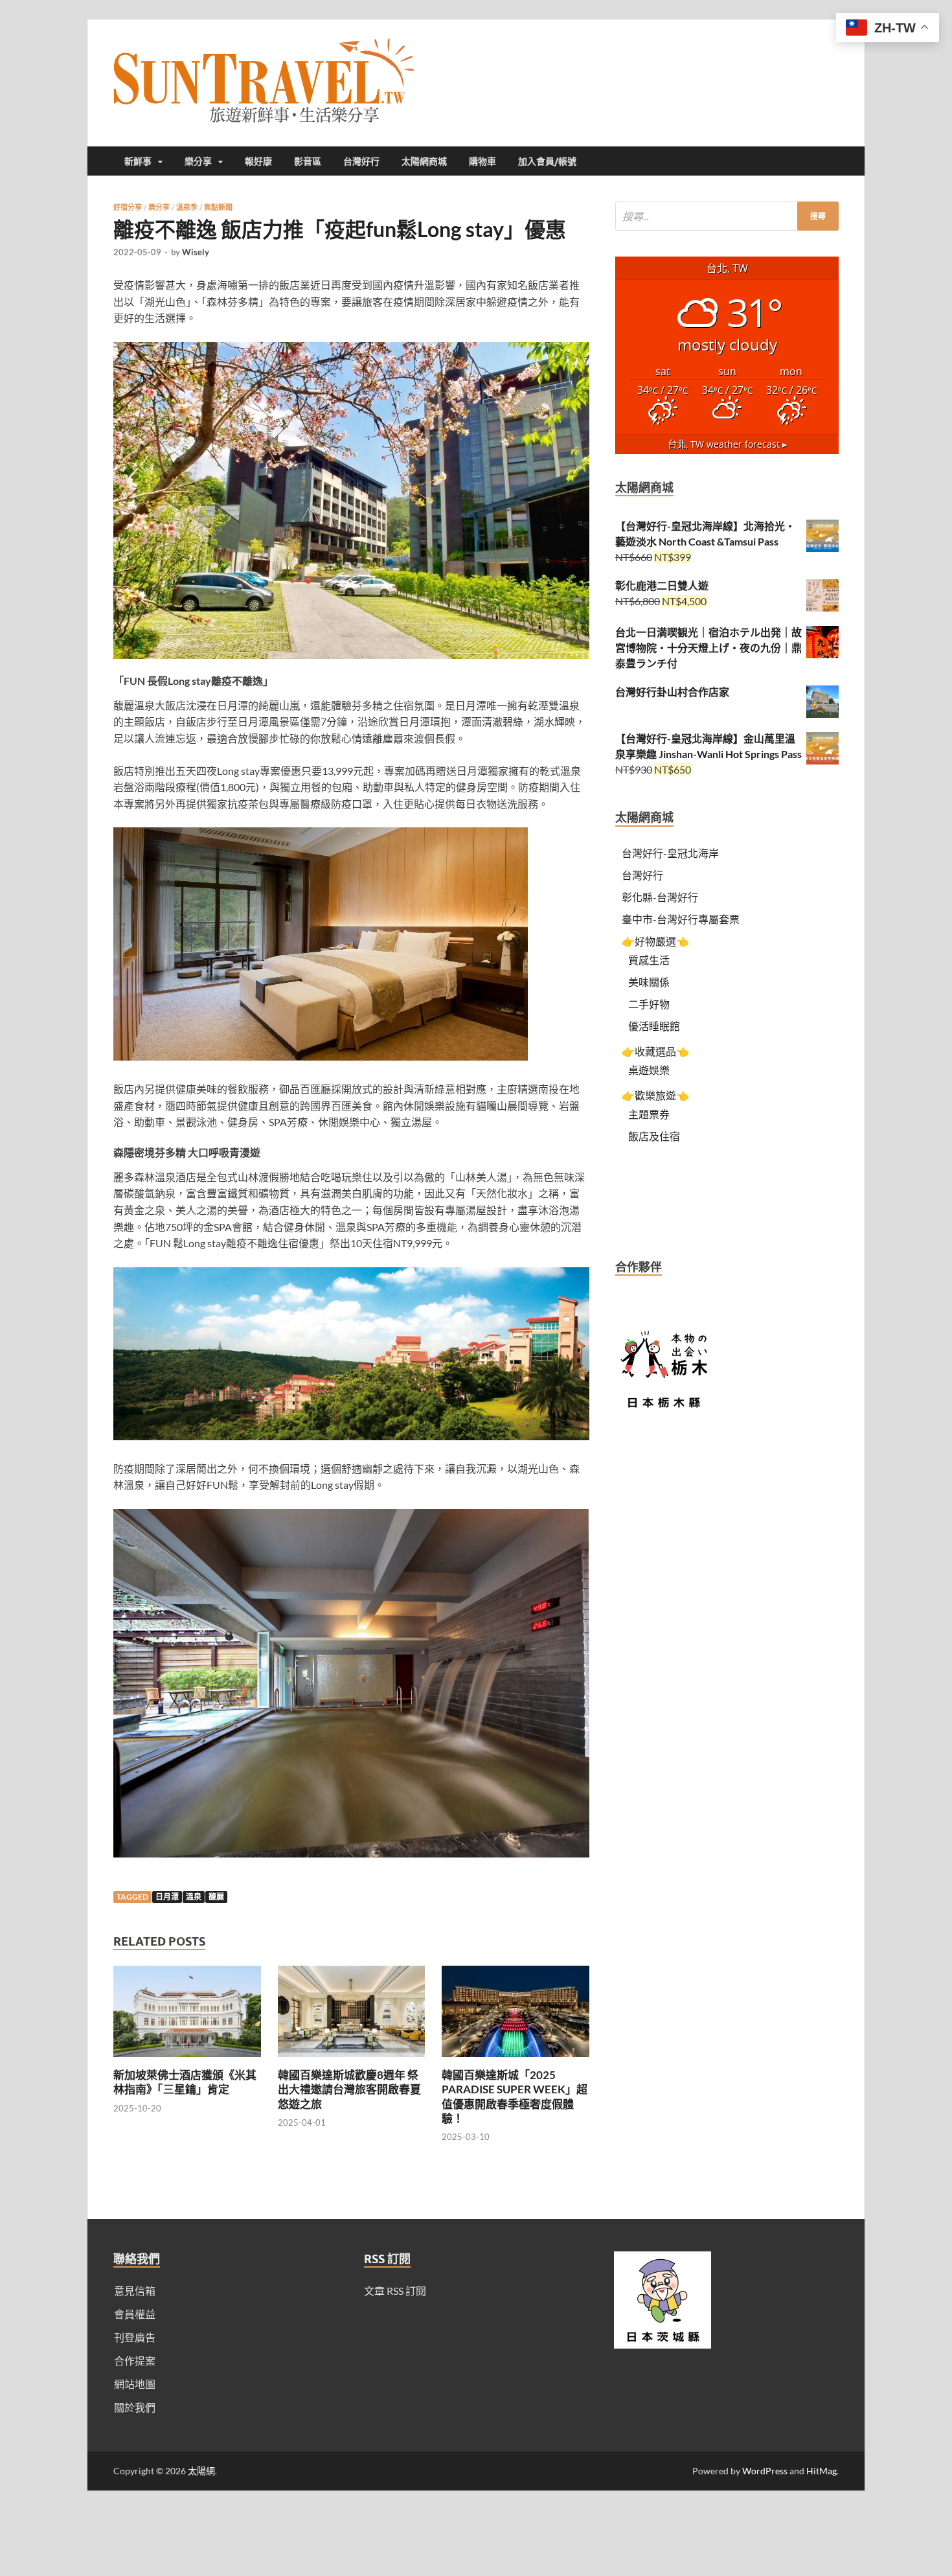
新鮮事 (138, 161)
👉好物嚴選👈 (655, 941)
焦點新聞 (218, 207)
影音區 (308, 161)
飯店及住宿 (654, 1136)
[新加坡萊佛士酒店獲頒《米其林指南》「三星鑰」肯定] (187, 2060)
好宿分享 (128, 207)
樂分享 (198, 161)
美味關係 (649, 982)
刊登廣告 (135, 2337)
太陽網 (201, 2471)
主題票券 (649, 1114)
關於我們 (135, 2407)
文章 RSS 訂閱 (395, 2291)
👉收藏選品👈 (655, 1051)
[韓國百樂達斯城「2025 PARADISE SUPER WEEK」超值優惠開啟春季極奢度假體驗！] (516, 2060)
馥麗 (216, 1897)
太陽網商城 (424, 161)
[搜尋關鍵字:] (727, 216)
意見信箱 (135, 2291)
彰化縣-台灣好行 (660, 897)
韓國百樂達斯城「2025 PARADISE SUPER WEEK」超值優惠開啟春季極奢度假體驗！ (515, 2096)
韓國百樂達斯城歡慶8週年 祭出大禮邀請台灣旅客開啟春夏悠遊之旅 (349, 2089)
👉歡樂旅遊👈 (655, 1095)
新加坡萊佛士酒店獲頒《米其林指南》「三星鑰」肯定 (185, 2082)
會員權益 (135, 2314)
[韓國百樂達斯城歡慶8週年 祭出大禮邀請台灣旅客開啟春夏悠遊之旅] (352, 2060)
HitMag (822, 2471)
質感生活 (649, 960)
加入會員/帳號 (547, 161)
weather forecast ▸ (727, 444)
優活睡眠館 (654, 1026)
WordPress (765, 2471)
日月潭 (167, 1897)
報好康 (258, 161)
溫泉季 (187, 207)
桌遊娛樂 (649, 1070)
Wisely (196, 252)
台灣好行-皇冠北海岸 (670, 853)
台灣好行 (361, 161)
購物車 (482, 161)
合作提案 (135, 2361)
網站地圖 (135, 2384)
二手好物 (649, 1004)
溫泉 (194, 1897)
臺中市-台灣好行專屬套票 (681, 919)
